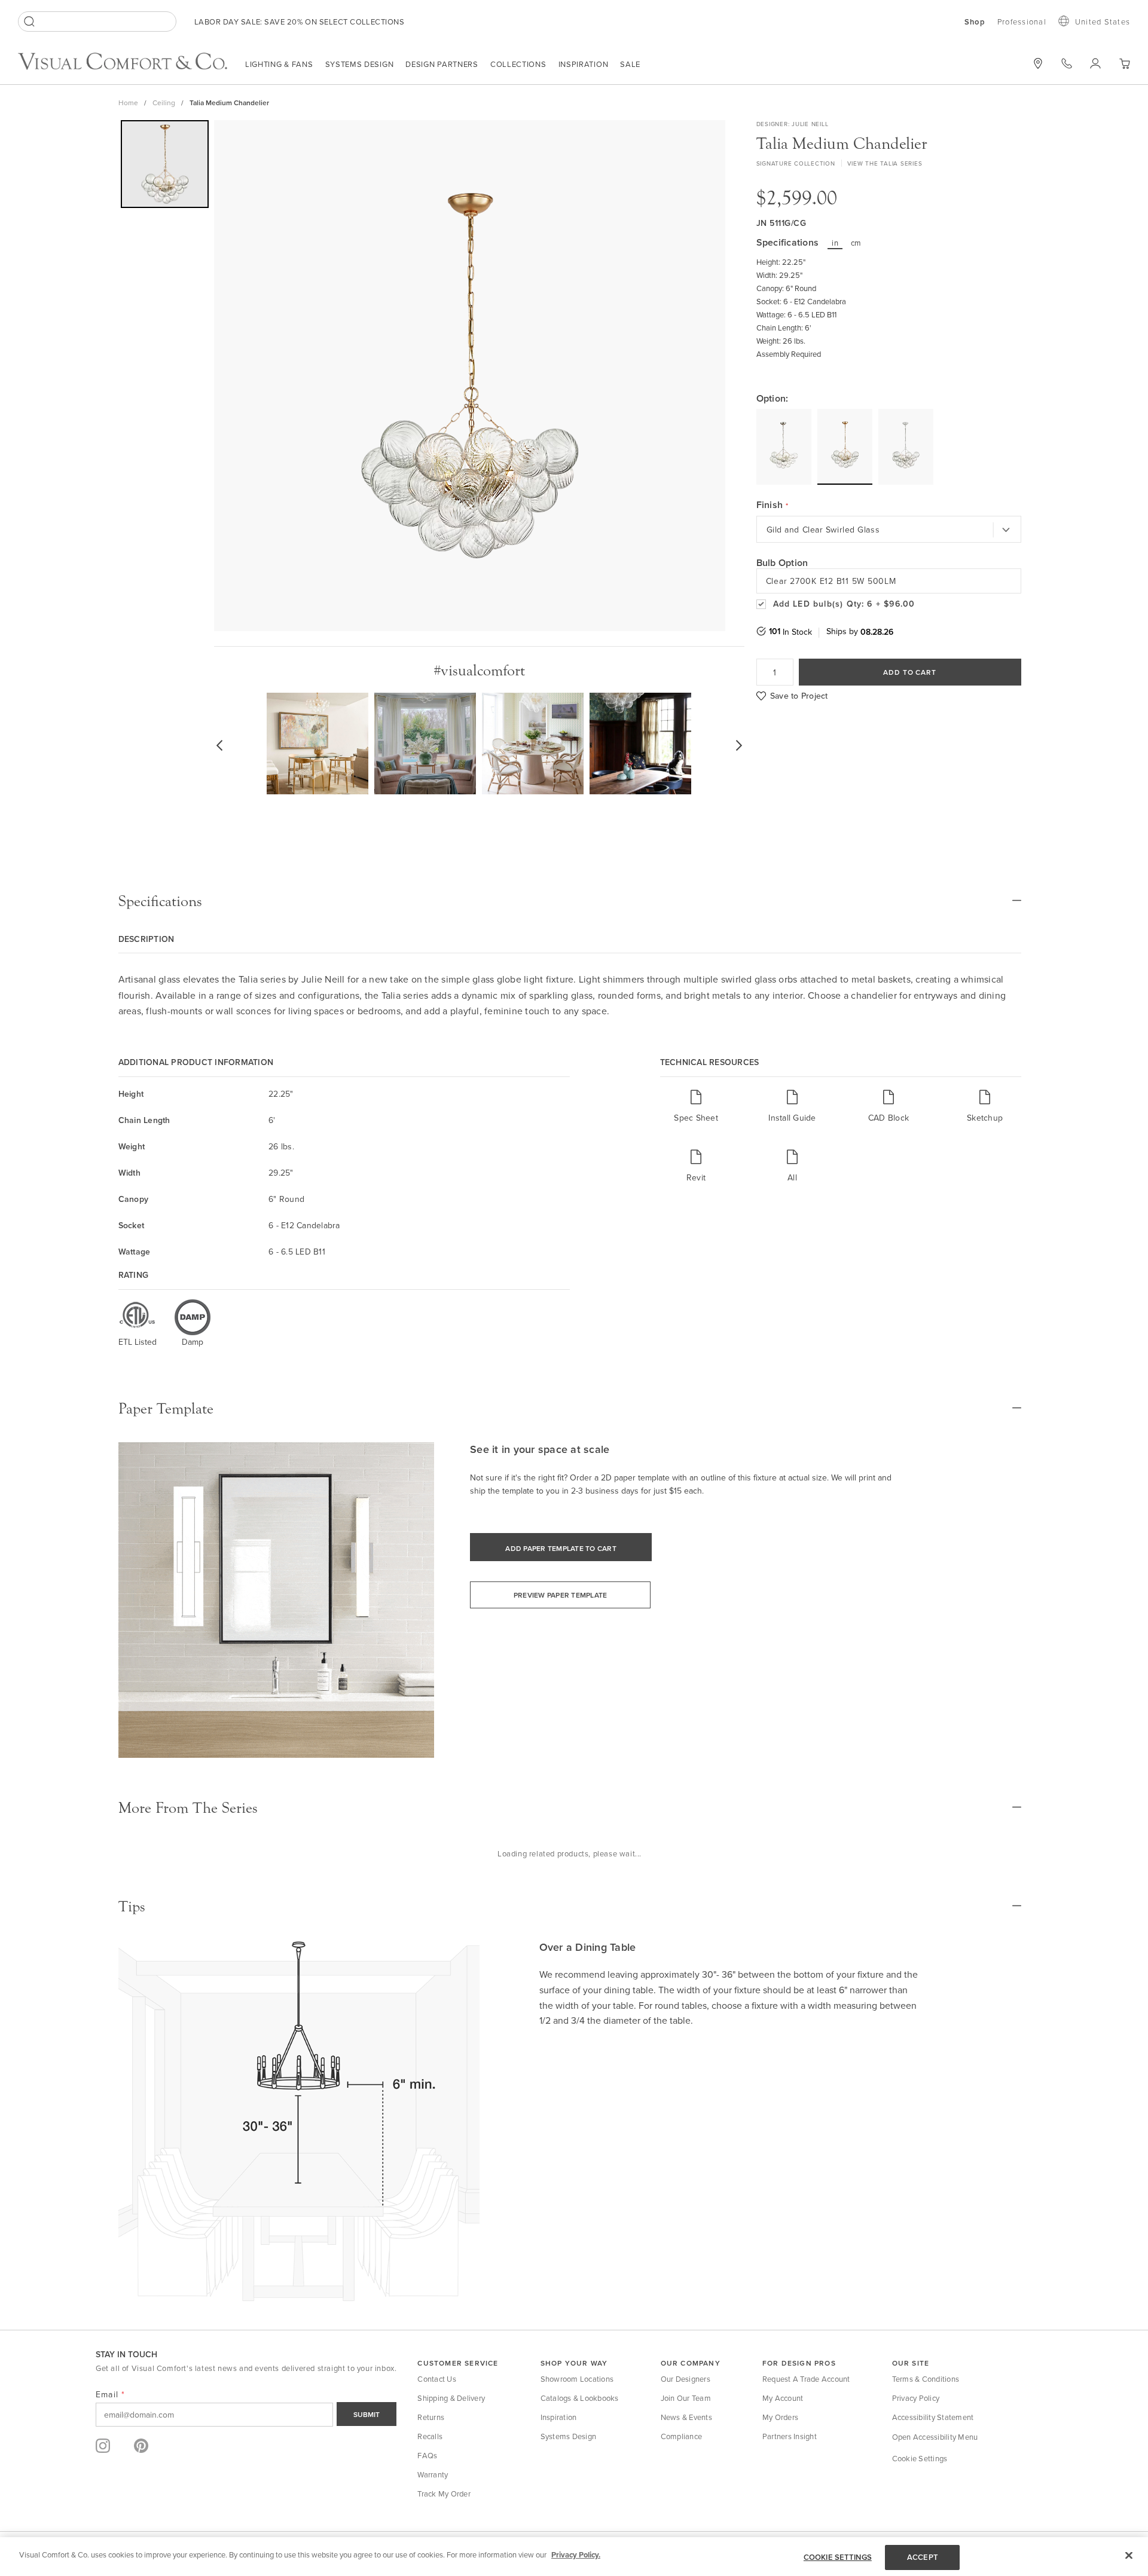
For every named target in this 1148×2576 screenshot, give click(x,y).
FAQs (427, 2455)
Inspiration (584, 64)
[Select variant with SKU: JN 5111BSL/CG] (784, 447)
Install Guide (792, 1117)
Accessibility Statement (933, 2417)
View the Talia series (885, 163)
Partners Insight (790, 2436)
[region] (574, 2557)
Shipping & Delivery (451, 2398)
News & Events (686, 2417)
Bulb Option (782, 563)
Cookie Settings (920, 2458)
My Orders (780, 2417)
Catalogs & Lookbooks (580, 2398)
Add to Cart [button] (910, 672)
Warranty (433, 2474)
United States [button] (1103, 22)
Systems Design (360, 64)
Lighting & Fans (279, 64)
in (835, 243)
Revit (696, 1177)
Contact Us (437, 2379)
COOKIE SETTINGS (838, 2557)
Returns (431, 2417)
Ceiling (164, 103)
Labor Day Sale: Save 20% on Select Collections (299, 22)
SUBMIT (367, 2414)
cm (856, 243)
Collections (518, 64)
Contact (1067, 63)
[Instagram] (103, 2446)
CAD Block (889, 1117)
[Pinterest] (141, 2446)
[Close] (1129, 2555)
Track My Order (444, 2494)
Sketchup (985, 1117)
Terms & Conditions (926, 2379)
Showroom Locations (577, 2379)
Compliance (682, 2436)
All (792, 1177)
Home (128, 103)
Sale (630, 64)
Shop (975, 22)
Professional (1022, 22)
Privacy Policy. (576, 2555)
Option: (773, 399)
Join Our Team (686, 2398)
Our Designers (686, 2379)
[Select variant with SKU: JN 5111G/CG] (845, 446)
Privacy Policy (916, 2398)
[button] (1124, 64)
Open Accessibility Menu (935, 2437)
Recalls (430, 2436)
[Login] (1095, 63)
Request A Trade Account (806, 2379)
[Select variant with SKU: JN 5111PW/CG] (906, 447)
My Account (783, 2398)
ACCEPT (923, 2557)
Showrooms (1038, 63)
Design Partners (442, 64)
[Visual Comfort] (132, 66)
